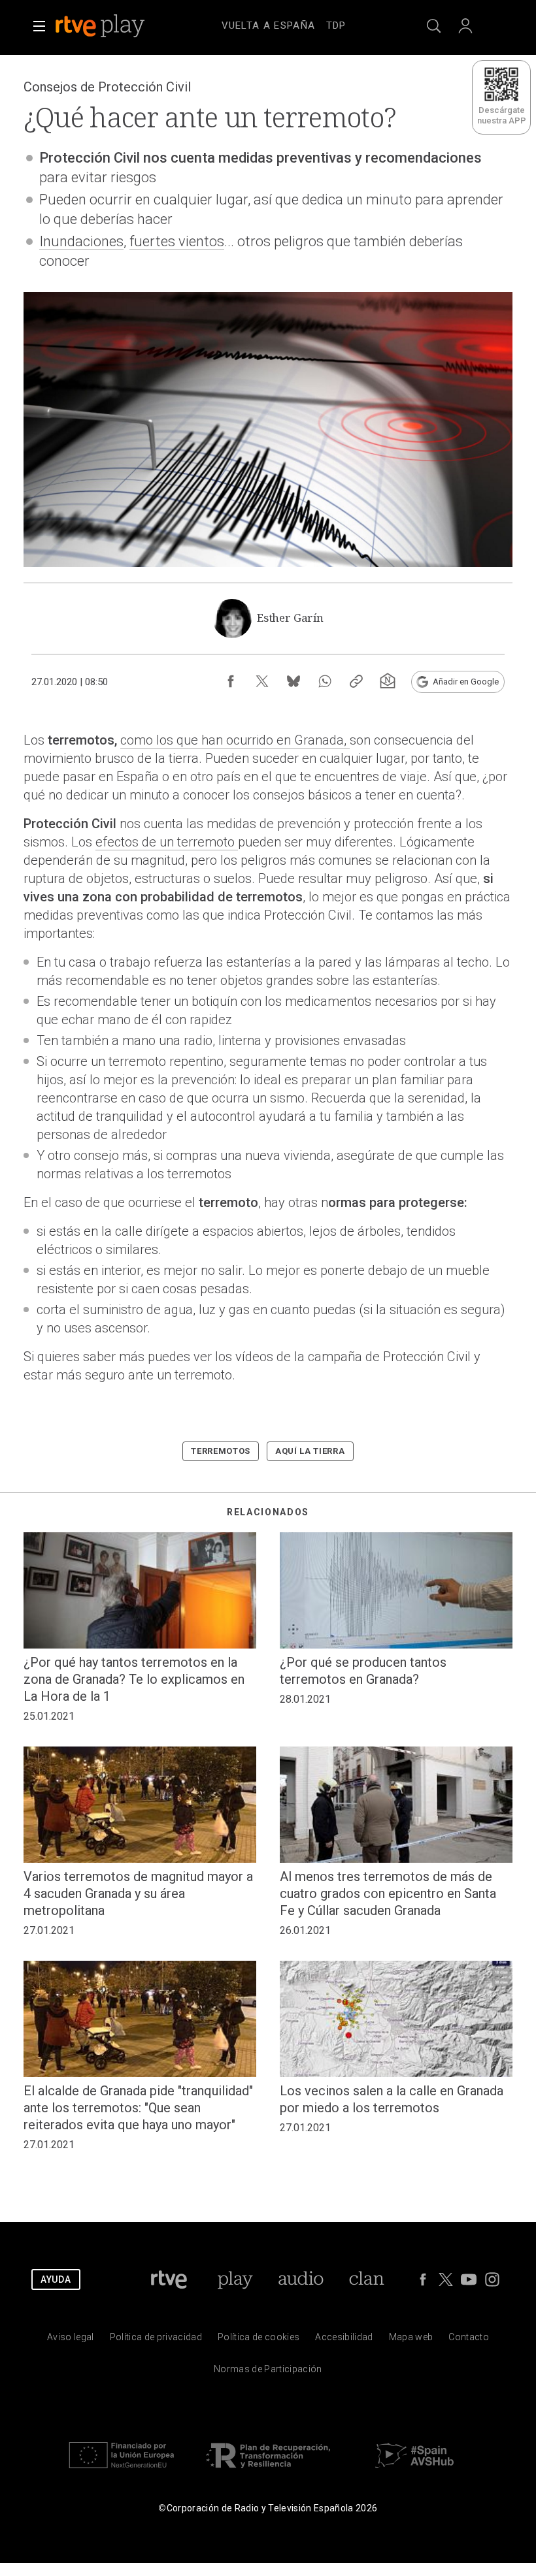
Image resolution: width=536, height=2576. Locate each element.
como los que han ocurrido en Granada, (235, 740)
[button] (39, 26)
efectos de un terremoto (167, 842)
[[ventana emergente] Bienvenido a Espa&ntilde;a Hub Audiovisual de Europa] (414, 2471)
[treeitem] (269, 26)
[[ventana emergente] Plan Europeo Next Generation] (122, 2471)
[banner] (118, 26)
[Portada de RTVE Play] (101, 26)
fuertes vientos (177, 241)
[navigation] (284, 24)
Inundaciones (81, 241)
